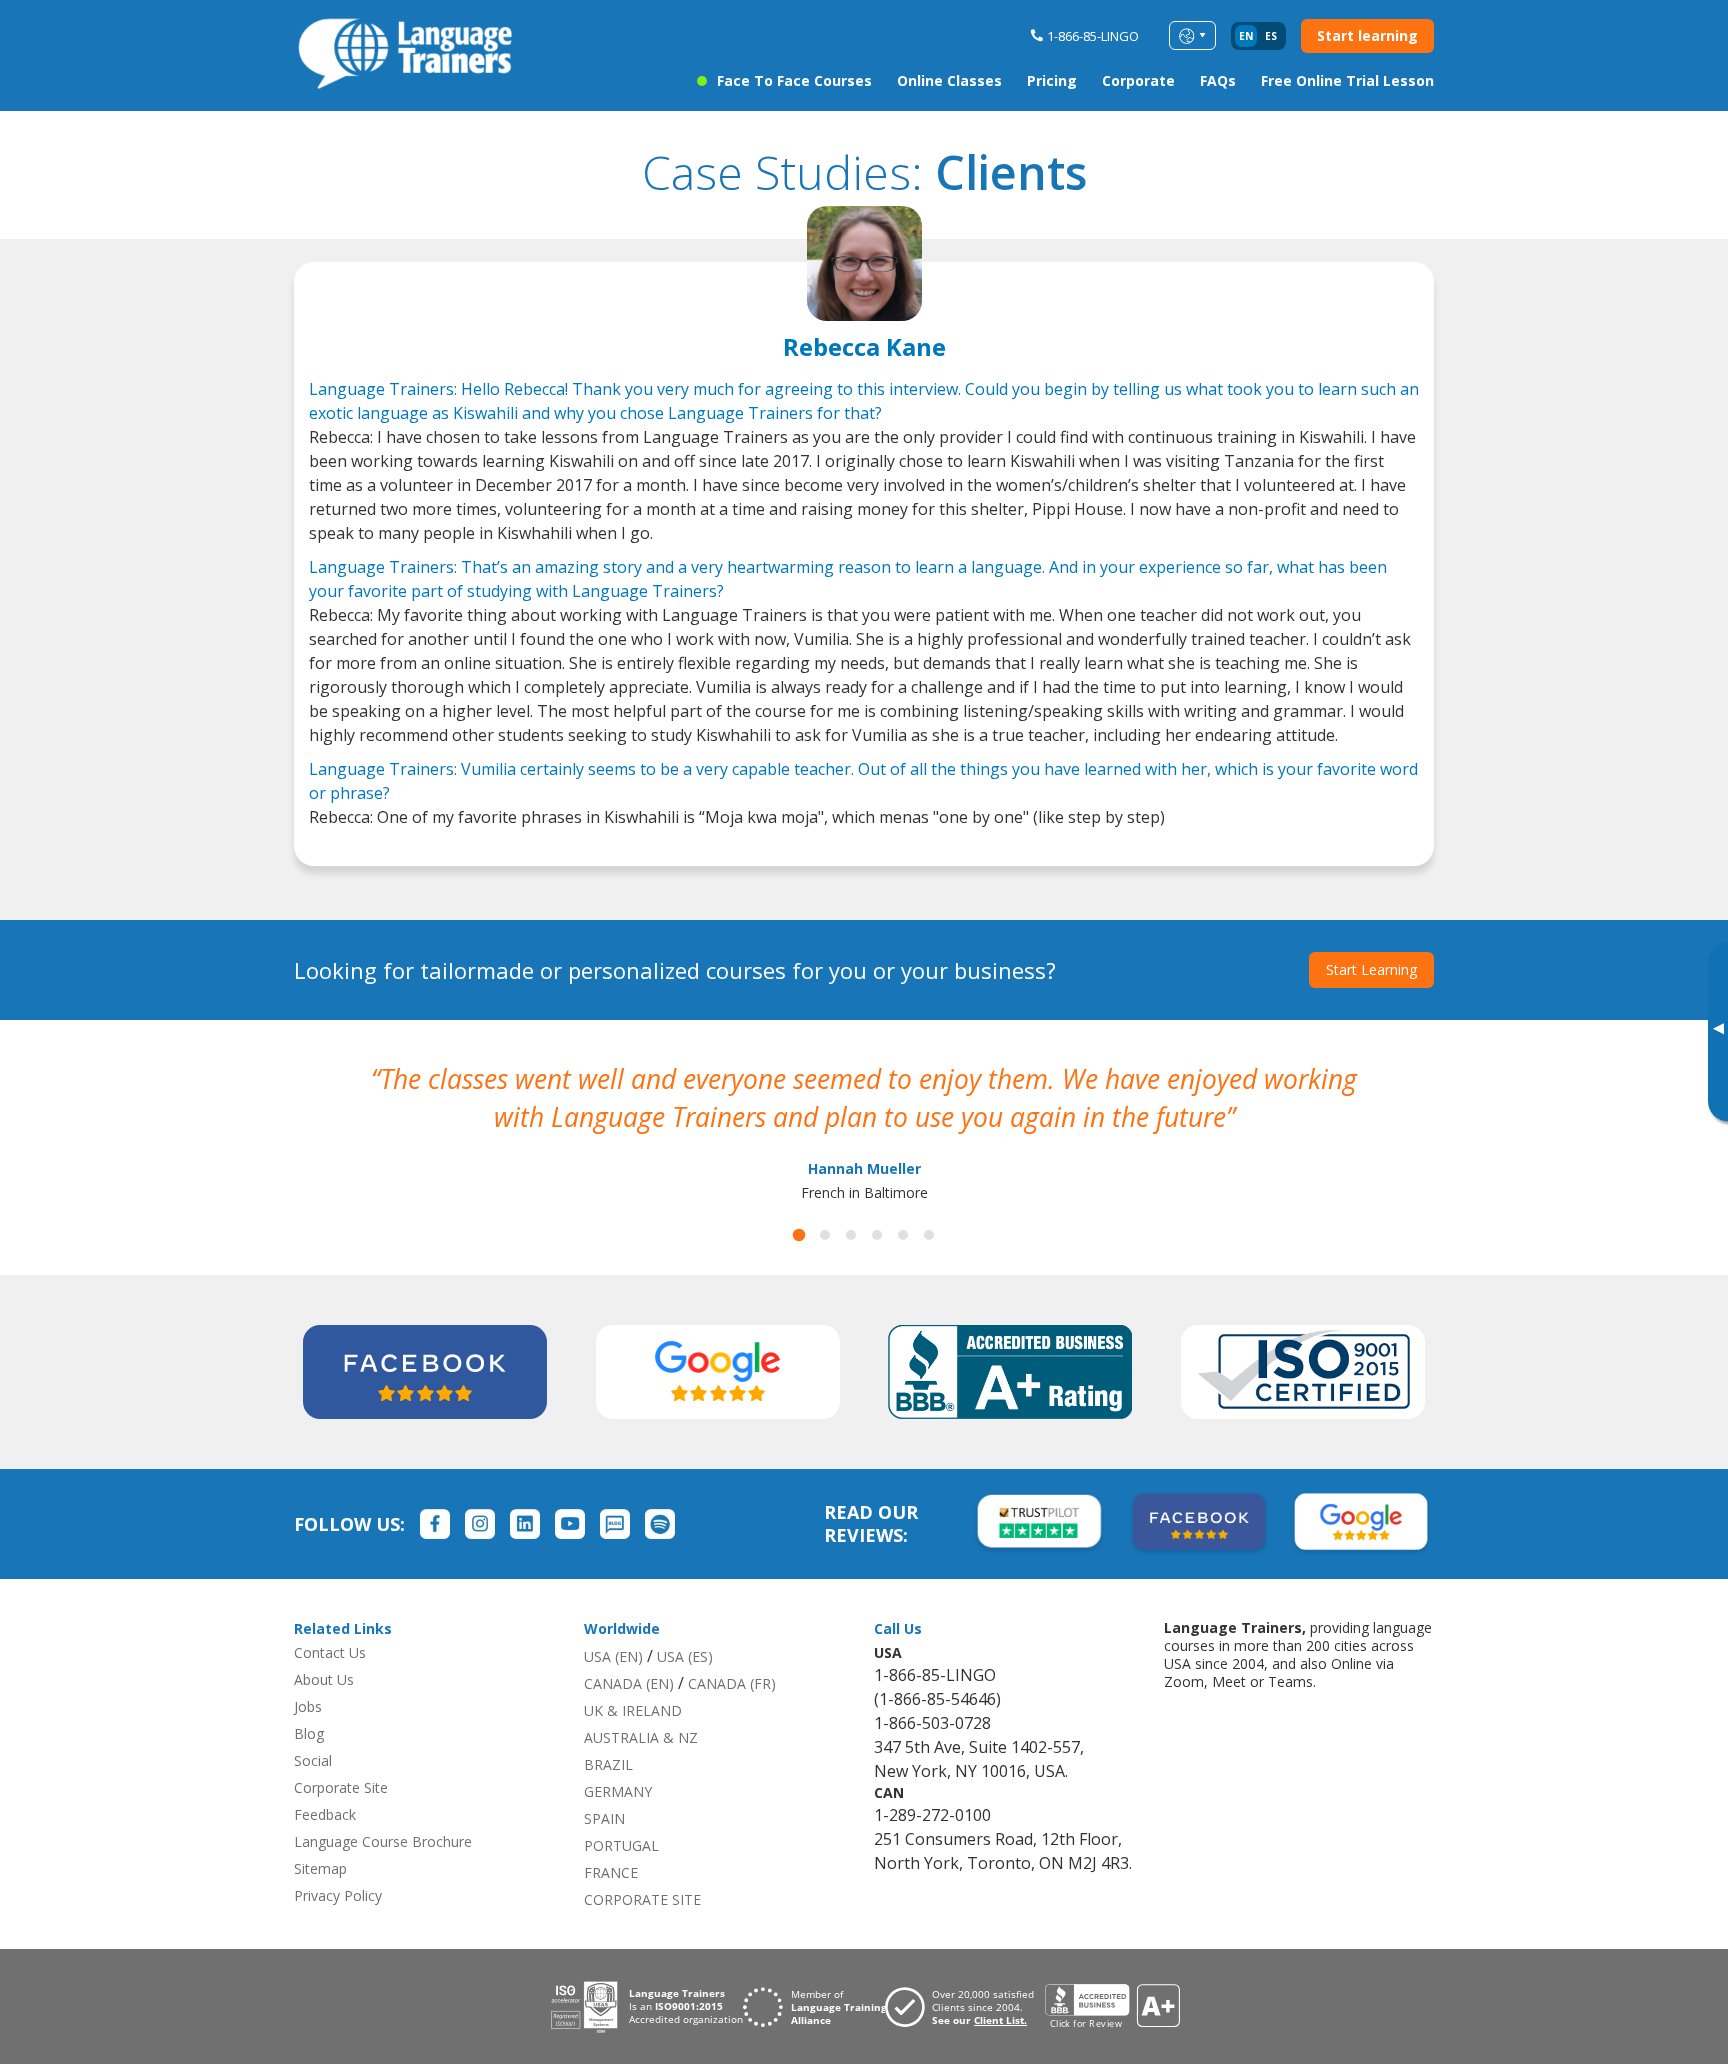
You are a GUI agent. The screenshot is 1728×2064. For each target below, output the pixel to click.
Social (313, 1760)
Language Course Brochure (383, 1841)
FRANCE (611, 1872)
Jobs (308, 1706)
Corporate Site (341, 1787)
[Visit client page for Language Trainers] (965, 2007)
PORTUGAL (621, 1845)
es (1271, 36)
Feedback (325, 1814)
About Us (324, 1679)
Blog (309, 1733)
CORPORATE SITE (642, 1899)
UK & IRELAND (633, 1710)
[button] (799, 1235)
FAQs (1218, 80)
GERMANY (618, 1791)
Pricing (1052, 80)
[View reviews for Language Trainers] (1112, 2006)
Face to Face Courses (794, 80)
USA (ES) (685, 1656)
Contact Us (330, 1652)
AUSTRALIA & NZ (641, 1737)
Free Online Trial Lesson (1347, 80)
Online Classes (949, 80)
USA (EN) (613, 1656)
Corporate (1138, 80)
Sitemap (320, 1868)
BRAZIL (608, 1764)
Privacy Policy (338, 1895)
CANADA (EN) (629, 1683)
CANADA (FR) (732, 1683)
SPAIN (604, 1818)
